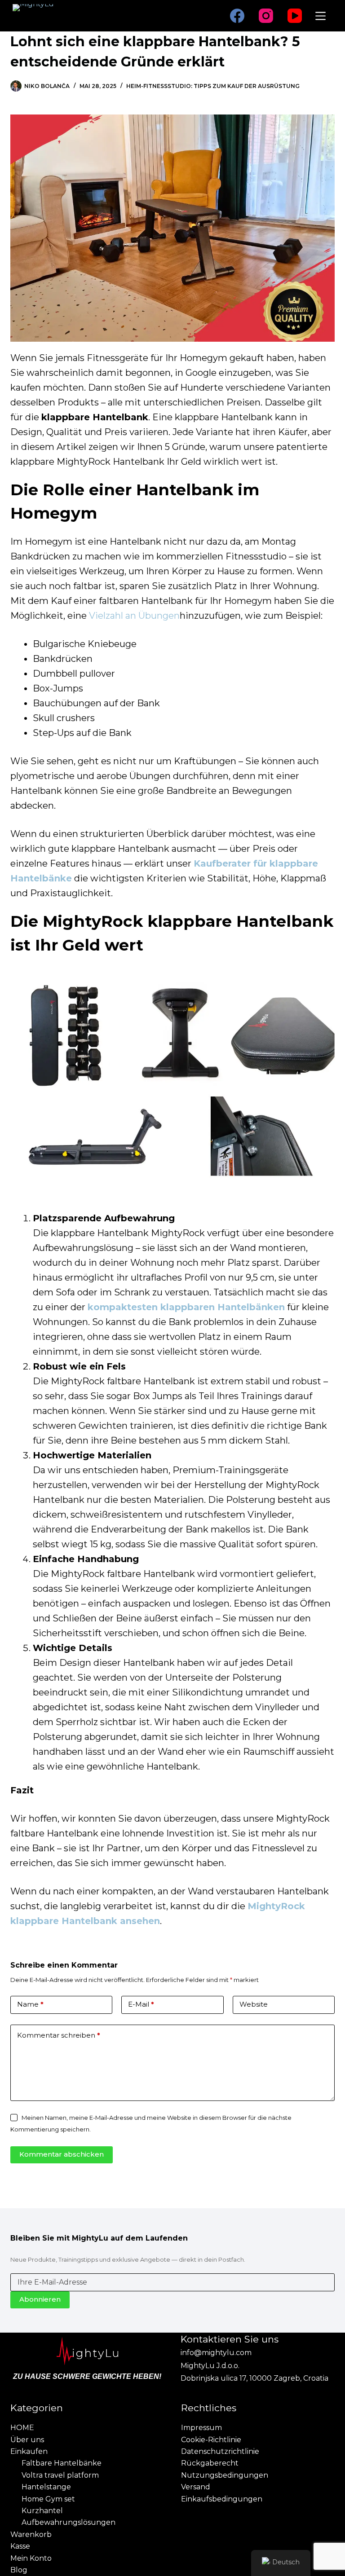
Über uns (27, 2440)
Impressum (201, 2428)
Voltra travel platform (60, 2475)
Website (254, 2004)
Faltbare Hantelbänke (62, 2463)
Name (30, 2004)
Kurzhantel (42, 2511)
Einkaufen (29, 2451)
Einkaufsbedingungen (222, 2499)
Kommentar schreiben (59, 2035)
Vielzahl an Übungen (134, 616)
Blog (19, 2570)
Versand (196, 2487)
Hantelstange (46, 2487)
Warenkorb (31, 2534)
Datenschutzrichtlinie (220, 2451)
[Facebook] (237, 16)
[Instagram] (266, 16)
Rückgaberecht (210, 2463)
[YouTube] (295, 16)
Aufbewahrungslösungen (69, 2522)
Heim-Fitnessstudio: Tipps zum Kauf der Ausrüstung (213, 86)
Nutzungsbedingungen (225, 2475)
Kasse (20, 2546)
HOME (22, 2428)
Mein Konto (31, 2558)
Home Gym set (48, 2499)
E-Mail (141, 2004)
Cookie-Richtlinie (211, 2440)
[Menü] (321, 16)
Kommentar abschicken (62, 2154)
